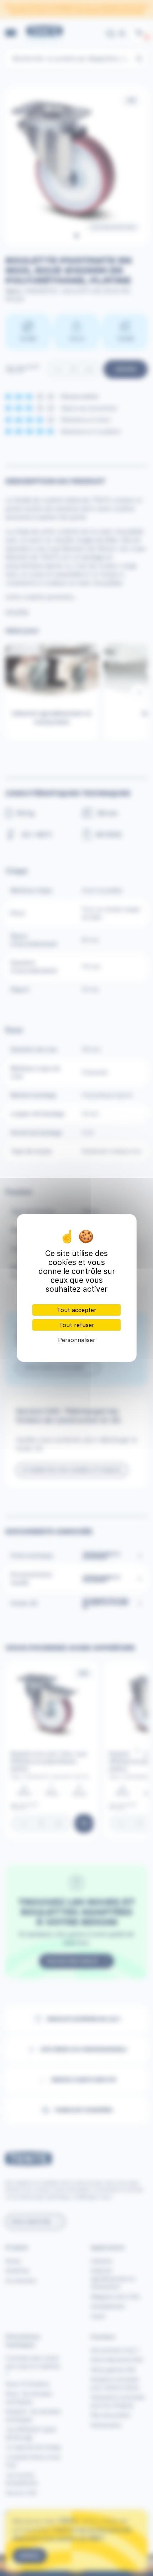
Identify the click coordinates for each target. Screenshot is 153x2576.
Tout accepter (77, 1310)
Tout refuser (77, 1325)
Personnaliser (77, 1340)
